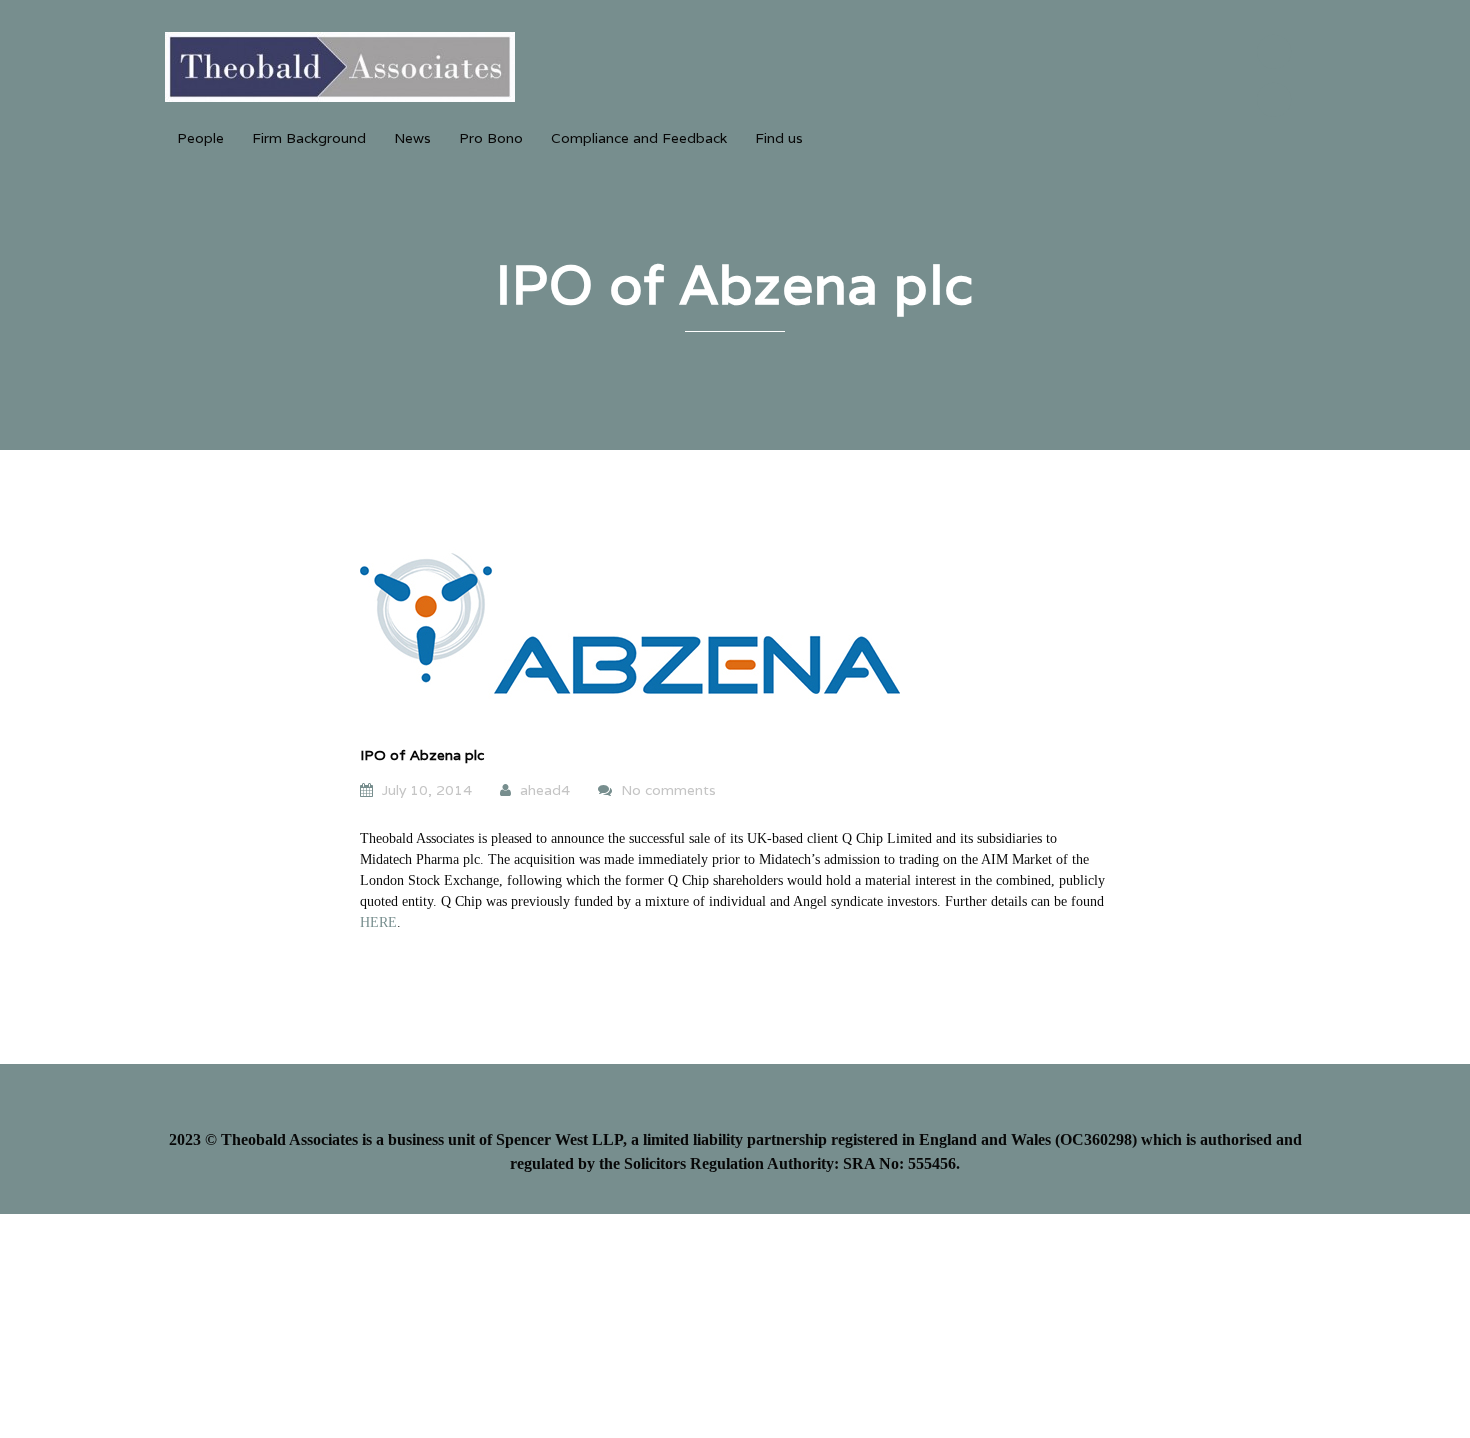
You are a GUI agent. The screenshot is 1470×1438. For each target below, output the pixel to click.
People (200, 138)
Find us (779, 138)
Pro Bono (491, 138)
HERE (378, 922)
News (412, 138)
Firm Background (309, 138)
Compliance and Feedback (639, 138)
